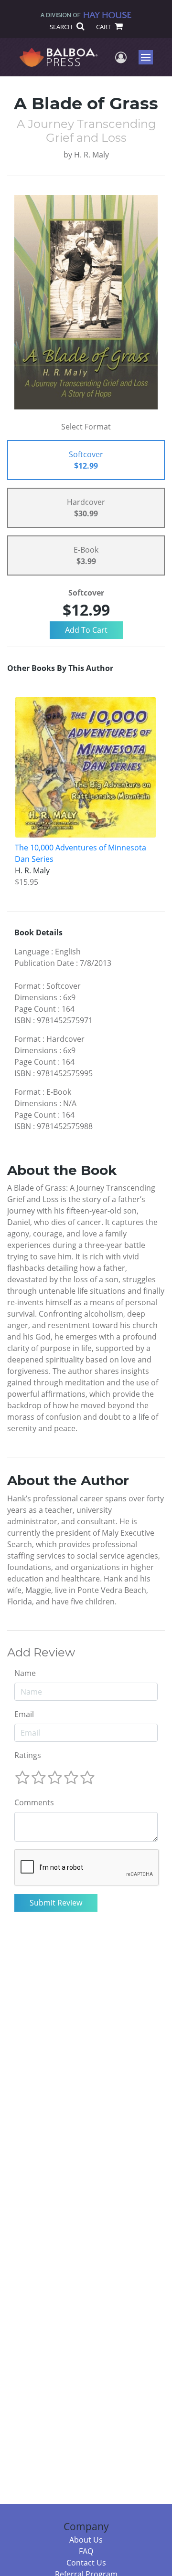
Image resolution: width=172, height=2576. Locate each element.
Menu (149, 57)
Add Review (41, 1653)
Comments (34, 1802)
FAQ (86, 2551)
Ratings (28, 1755)
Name (25, 1673)
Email (24, 1714)
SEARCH (62, 27)
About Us (86, 2540)
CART (104, 27)
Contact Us (86, 2563)
